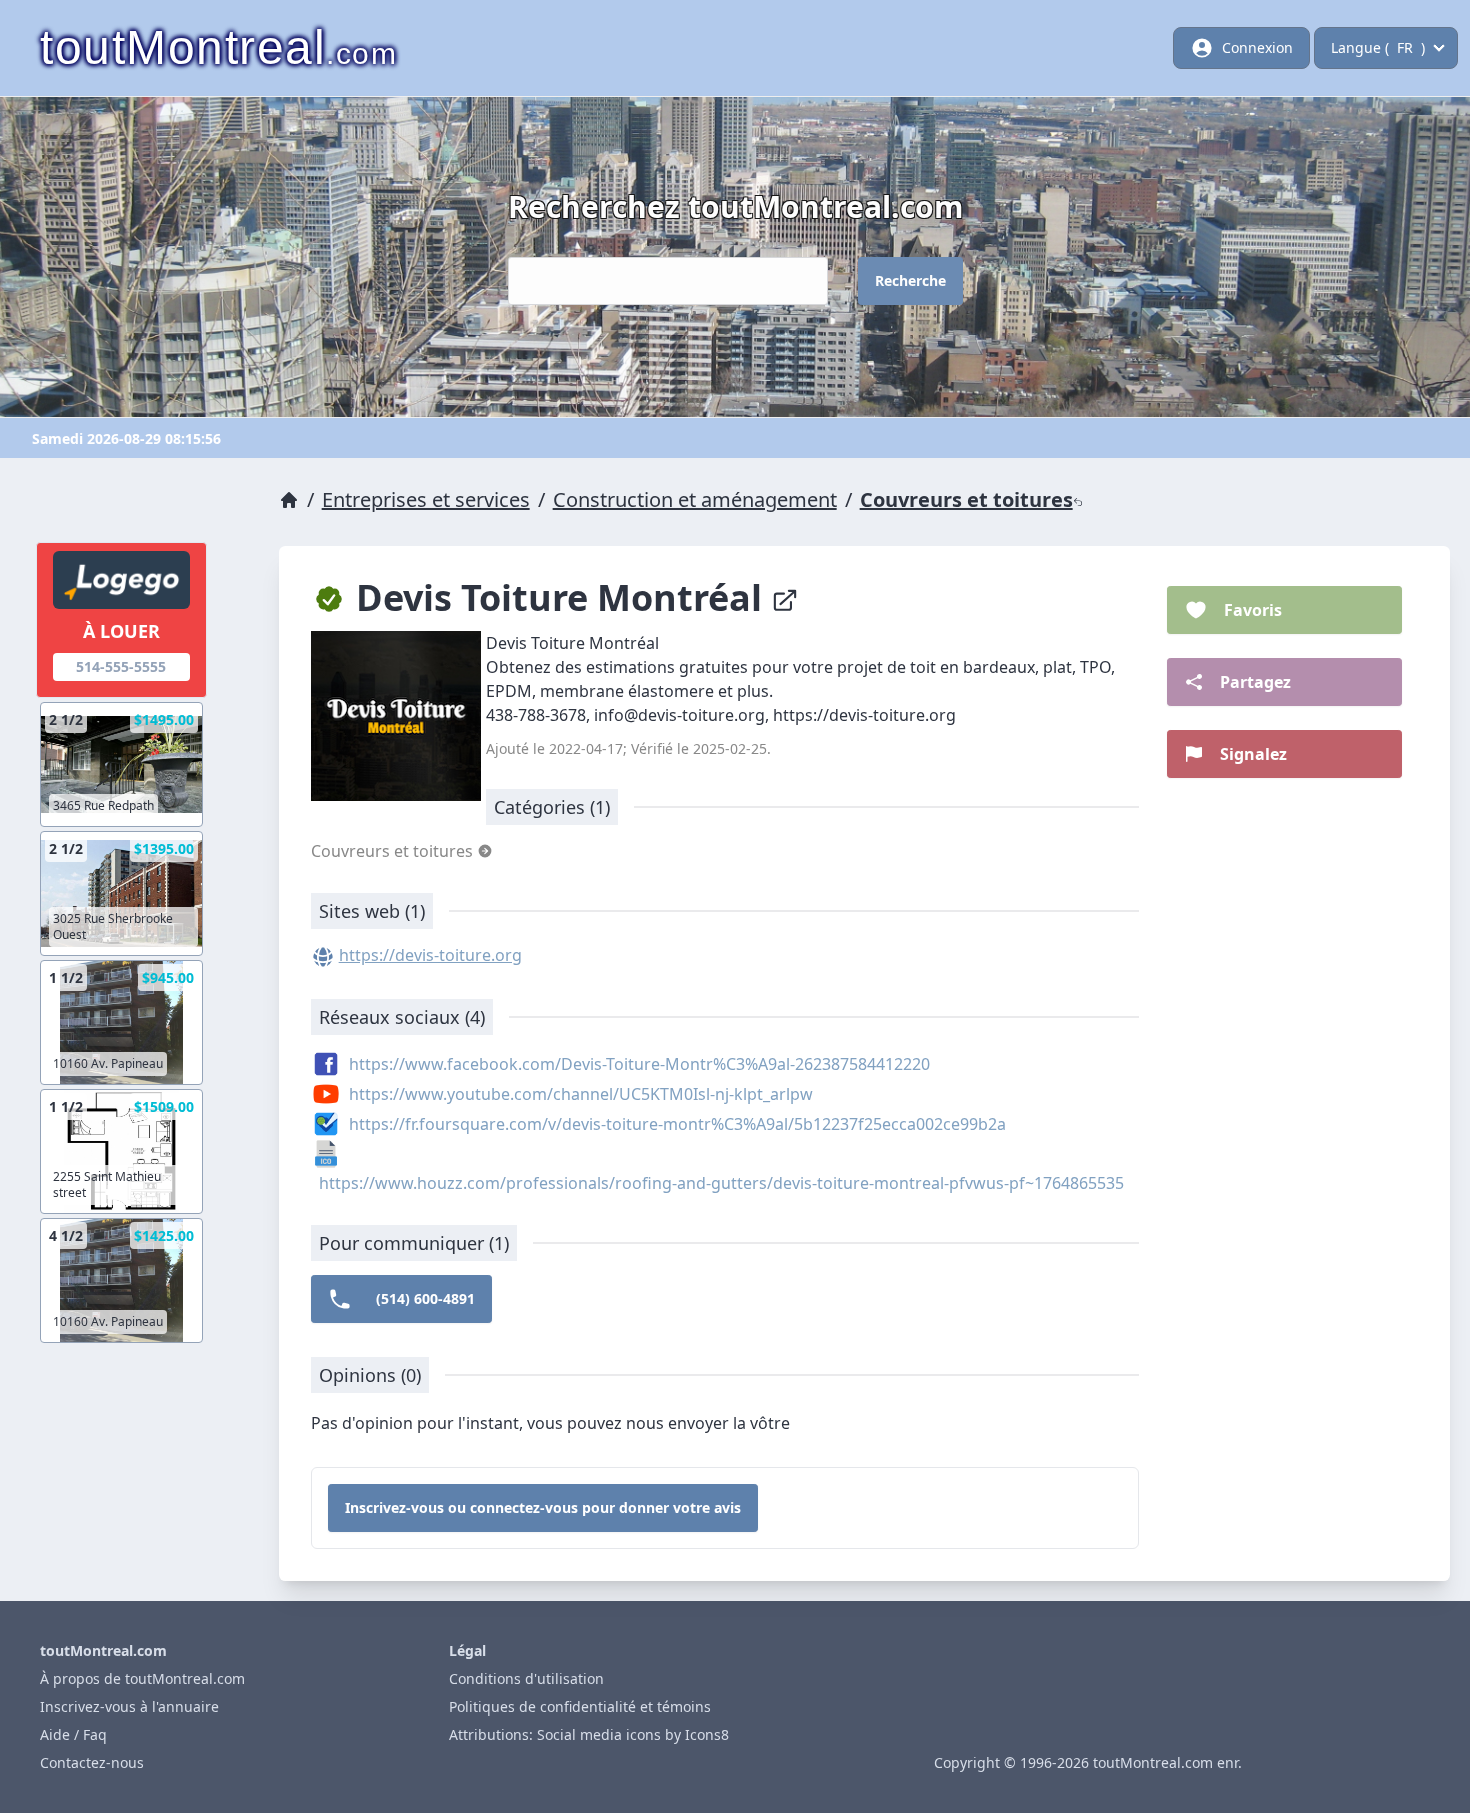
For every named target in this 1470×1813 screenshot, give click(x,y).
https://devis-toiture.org (430, 955)
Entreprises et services (426, 499)
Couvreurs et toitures (966, 499)
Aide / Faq (73, 1734)
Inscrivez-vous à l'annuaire (129, 1706)
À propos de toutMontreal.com (142, 1678)
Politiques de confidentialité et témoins (580, 1706)
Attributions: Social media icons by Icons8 (589, 1734)
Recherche (910, 280)
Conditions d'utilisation (526, 1678)
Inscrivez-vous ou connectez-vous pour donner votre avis (543, 1507)
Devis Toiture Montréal (559, 597)
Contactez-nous (92, 1762)
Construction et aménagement (695, 499)
